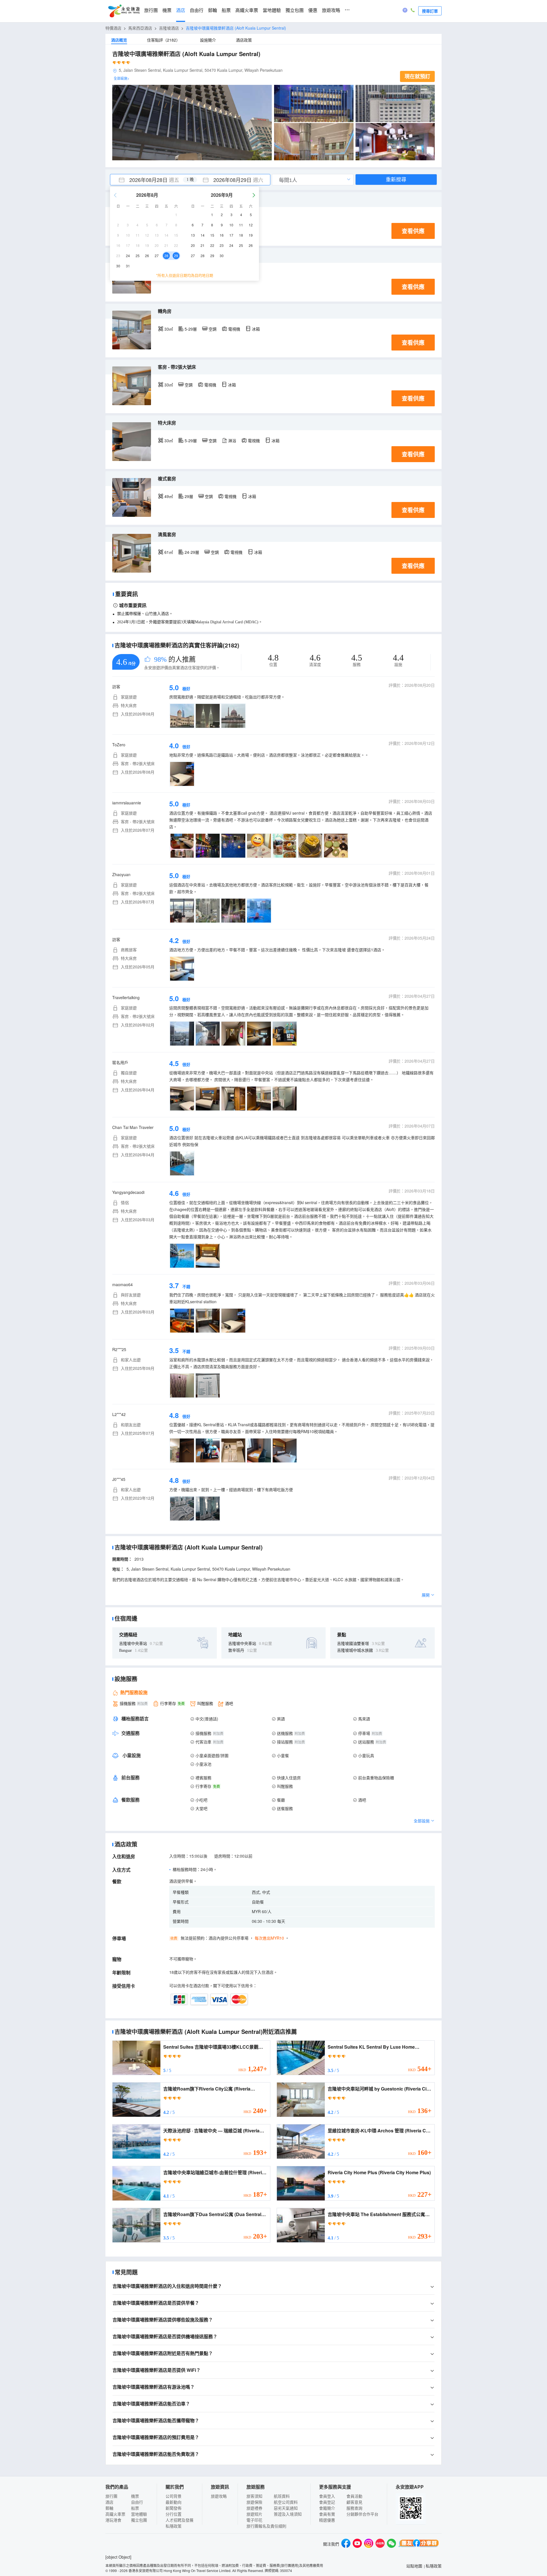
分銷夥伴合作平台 (362, 2514)
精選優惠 (327, 2520)
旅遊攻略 (331, 10)
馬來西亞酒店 (140, 28)
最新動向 (174, 2502)
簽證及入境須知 (288, 2514)
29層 (189, 496)
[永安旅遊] (124, 11)
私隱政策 (174, 2526)
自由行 (197, 10)
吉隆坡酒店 (169, 28)
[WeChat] (391, 2544)
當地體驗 (272, 10)
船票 (226, 10)
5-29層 (191, 329)
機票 (167, 10)
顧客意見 (354, 2502)
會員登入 (327, 2496)
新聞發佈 (174, 2508)
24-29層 (192, 552)
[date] (150, 180)
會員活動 (354, 2496)
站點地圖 (414, 2566)
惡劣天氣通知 (286, 2508)
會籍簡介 (327, 2508)
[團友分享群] (419, 2544)
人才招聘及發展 (179, 2520)
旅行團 (151, 10)
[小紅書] (380, 2544)
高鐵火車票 (247, 10)
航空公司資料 (286, 2502)
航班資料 (282, 2496)
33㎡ (169, 329)
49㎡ (169, 496)
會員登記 (327, 2502)
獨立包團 (295, 10)
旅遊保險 (254, 2502)
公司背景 (174, 2496)
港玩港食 (113, 2520)
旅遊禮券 (254, 2508)
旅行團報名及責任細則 (266, 2526)
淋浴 (232, 440)
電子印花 (254, 2520)
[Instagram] (369, 2544)
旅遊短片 (254, 2514)
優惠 (313, 10)
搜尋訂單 (430, 11)
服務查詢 (354, 2508)
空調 (213, 329)
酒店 (181, 10)
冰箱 (256, 329)
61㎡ (169, 552)
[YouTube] (357, 2544)
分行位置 (174, 2514)
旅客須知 (254, 2496)
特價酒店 (113, 28)
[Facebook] (346, 2544)
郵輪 (213, 10)
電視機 (234, 329)
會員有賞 (327, 2514)
